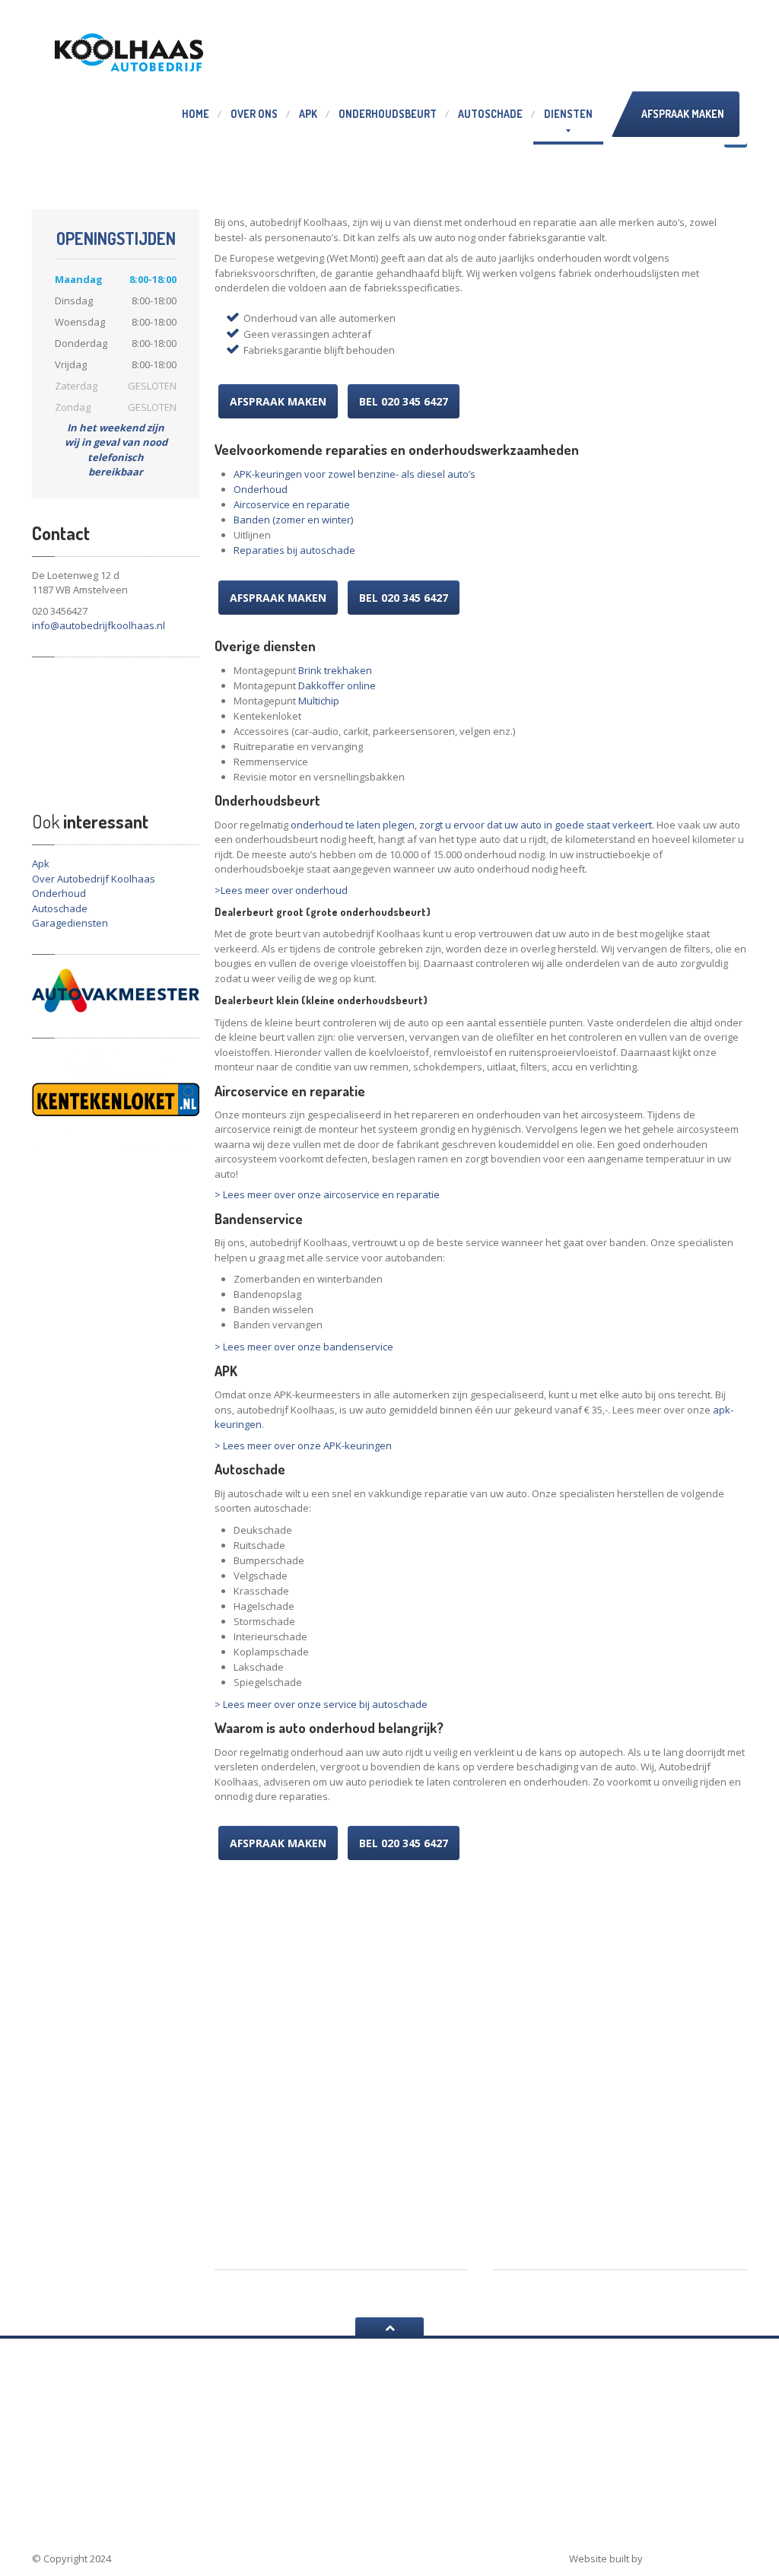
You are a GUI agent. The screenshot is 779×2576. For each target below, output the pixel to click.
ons (254, 114)
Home (196, 114)
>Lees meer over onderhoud (281, 890)
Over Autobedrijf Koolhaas (94, 879)
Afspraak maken (683, 114)
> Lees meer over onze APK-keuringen (303, 1445)
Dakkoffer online (337, 685)
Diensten (568, 114)
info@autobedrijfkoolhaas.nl (99, 625)
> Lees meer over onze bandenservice (304, 1347)
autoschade (74, 2482)
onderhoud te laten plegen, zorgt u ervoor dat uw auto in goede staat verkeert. (472, 825)
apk (184, 2467)
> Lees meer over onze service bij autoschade (321, 1704)
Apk (308, 114)
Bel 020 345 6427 (404, 401)
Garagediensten (70, 923)
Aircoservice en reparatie (292, 504)
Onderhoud (59, 893)
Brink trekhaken (335, 670)
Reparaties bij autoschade (294, 550)
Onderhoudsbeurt (388, 114)
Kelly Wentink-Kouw (696, 2559)
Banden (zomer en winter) (293, 520)
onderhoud (145, 2467)
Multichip (319, 701)
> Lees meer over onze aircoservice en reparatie (327, 1194)
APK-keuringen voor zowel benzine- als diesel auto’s (355, 474)
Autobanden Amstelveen (455, 2491)
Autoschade (490, 114)
